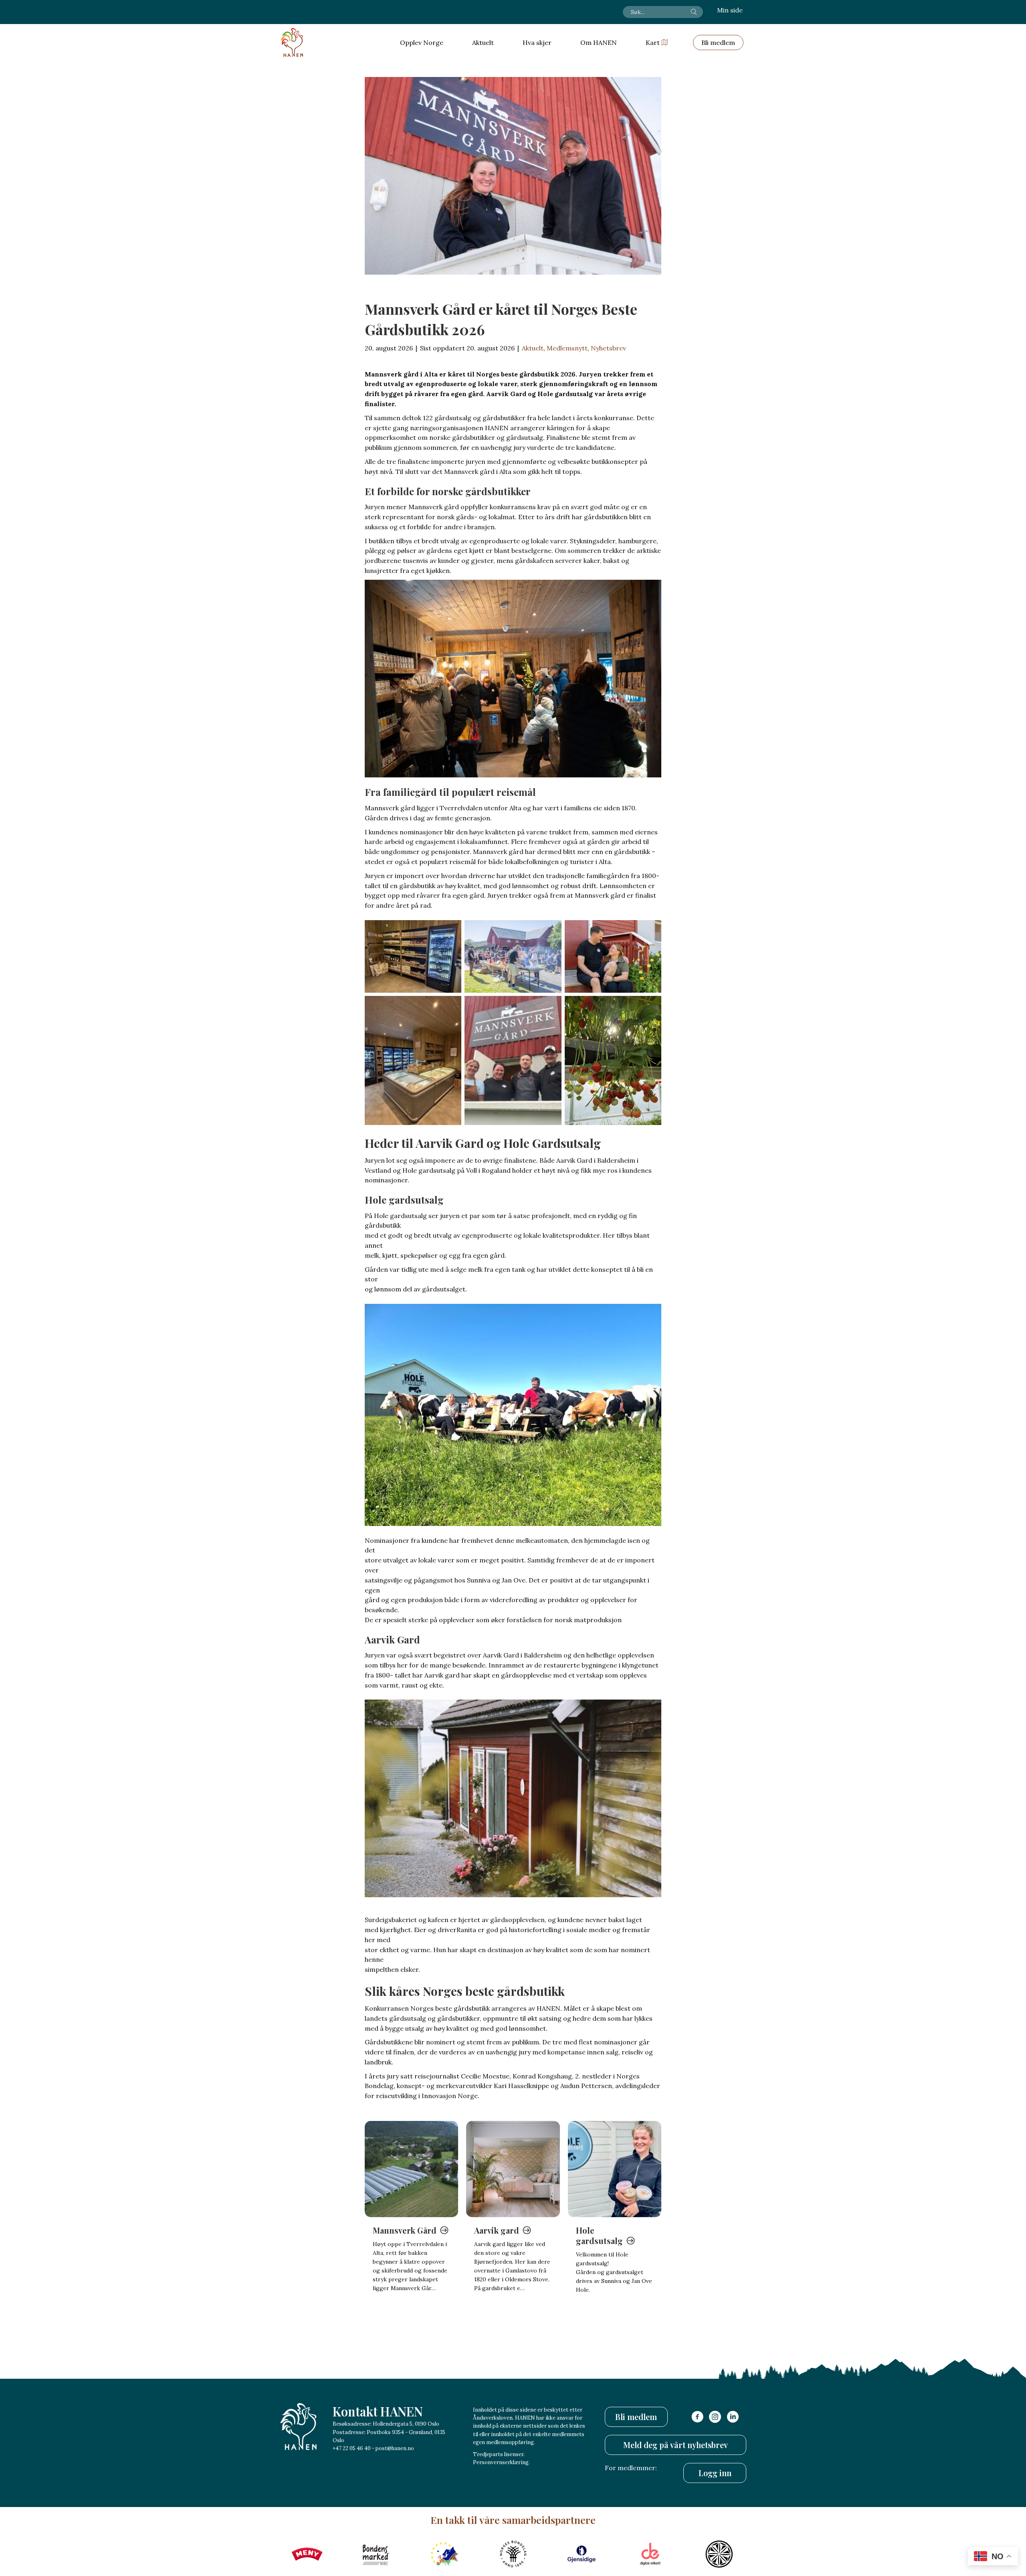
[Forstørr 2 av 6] (551, 931)
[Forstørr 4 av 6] (451, 1006)
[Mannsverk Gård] (411, 2169)
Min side (730, 10)
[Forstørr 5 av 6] (551, 1006)
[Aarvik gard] (513, 2169)
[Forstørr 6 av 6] (651, 1006)
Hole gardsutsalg (599, 2235)
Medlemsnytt (567, 348)
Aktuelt (533, 348)
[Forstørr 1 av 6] (451, 931)
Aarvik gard (497, 2230)
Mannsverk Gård (405, 2230)
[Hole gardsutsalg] (615, 2169)
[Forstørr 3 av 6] (651, 931)
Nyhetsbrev (608, 348)
